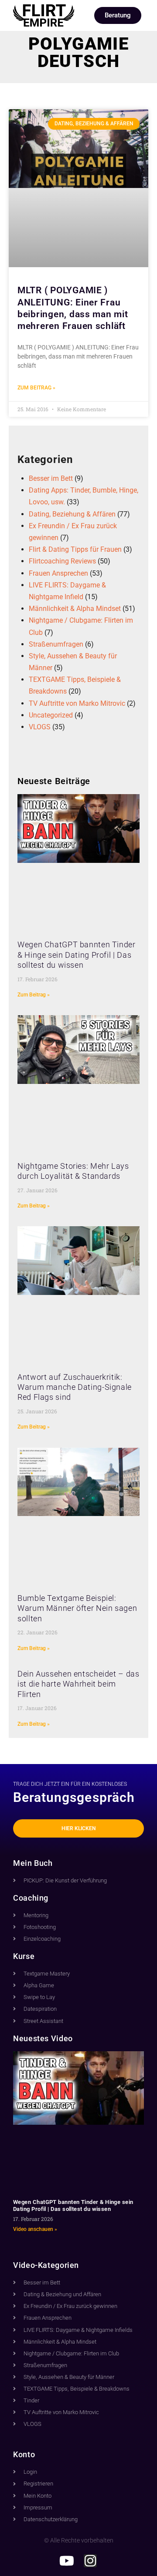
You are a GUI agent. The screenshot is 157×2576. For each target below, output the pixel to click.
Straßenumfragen (56, 644)
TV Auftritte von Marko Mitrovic (77, 703)
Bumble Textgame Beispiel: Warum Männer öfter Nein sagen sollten (77, 1608)
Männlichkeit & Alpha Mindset (75, 609)
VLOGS (40, 727)
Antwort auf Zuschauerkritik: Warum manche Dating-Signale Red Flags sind (75, 1387)
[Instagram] (90, 2561)
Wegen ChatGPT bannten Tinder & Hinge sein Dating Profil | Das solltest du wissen (77, 955)
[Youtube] (67, 2561)
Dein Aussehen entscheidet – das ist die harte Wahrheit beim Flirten (78, 1684)
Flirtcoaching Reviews (62, 561)
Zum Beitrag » (36, 388)
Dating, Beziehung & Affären (72, 514)
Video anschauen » (35, 2229)
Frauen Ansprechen (58, 573)
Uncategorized (51, 715)
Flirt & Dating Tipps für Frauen (75, 549)
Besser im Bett (51, 478)
